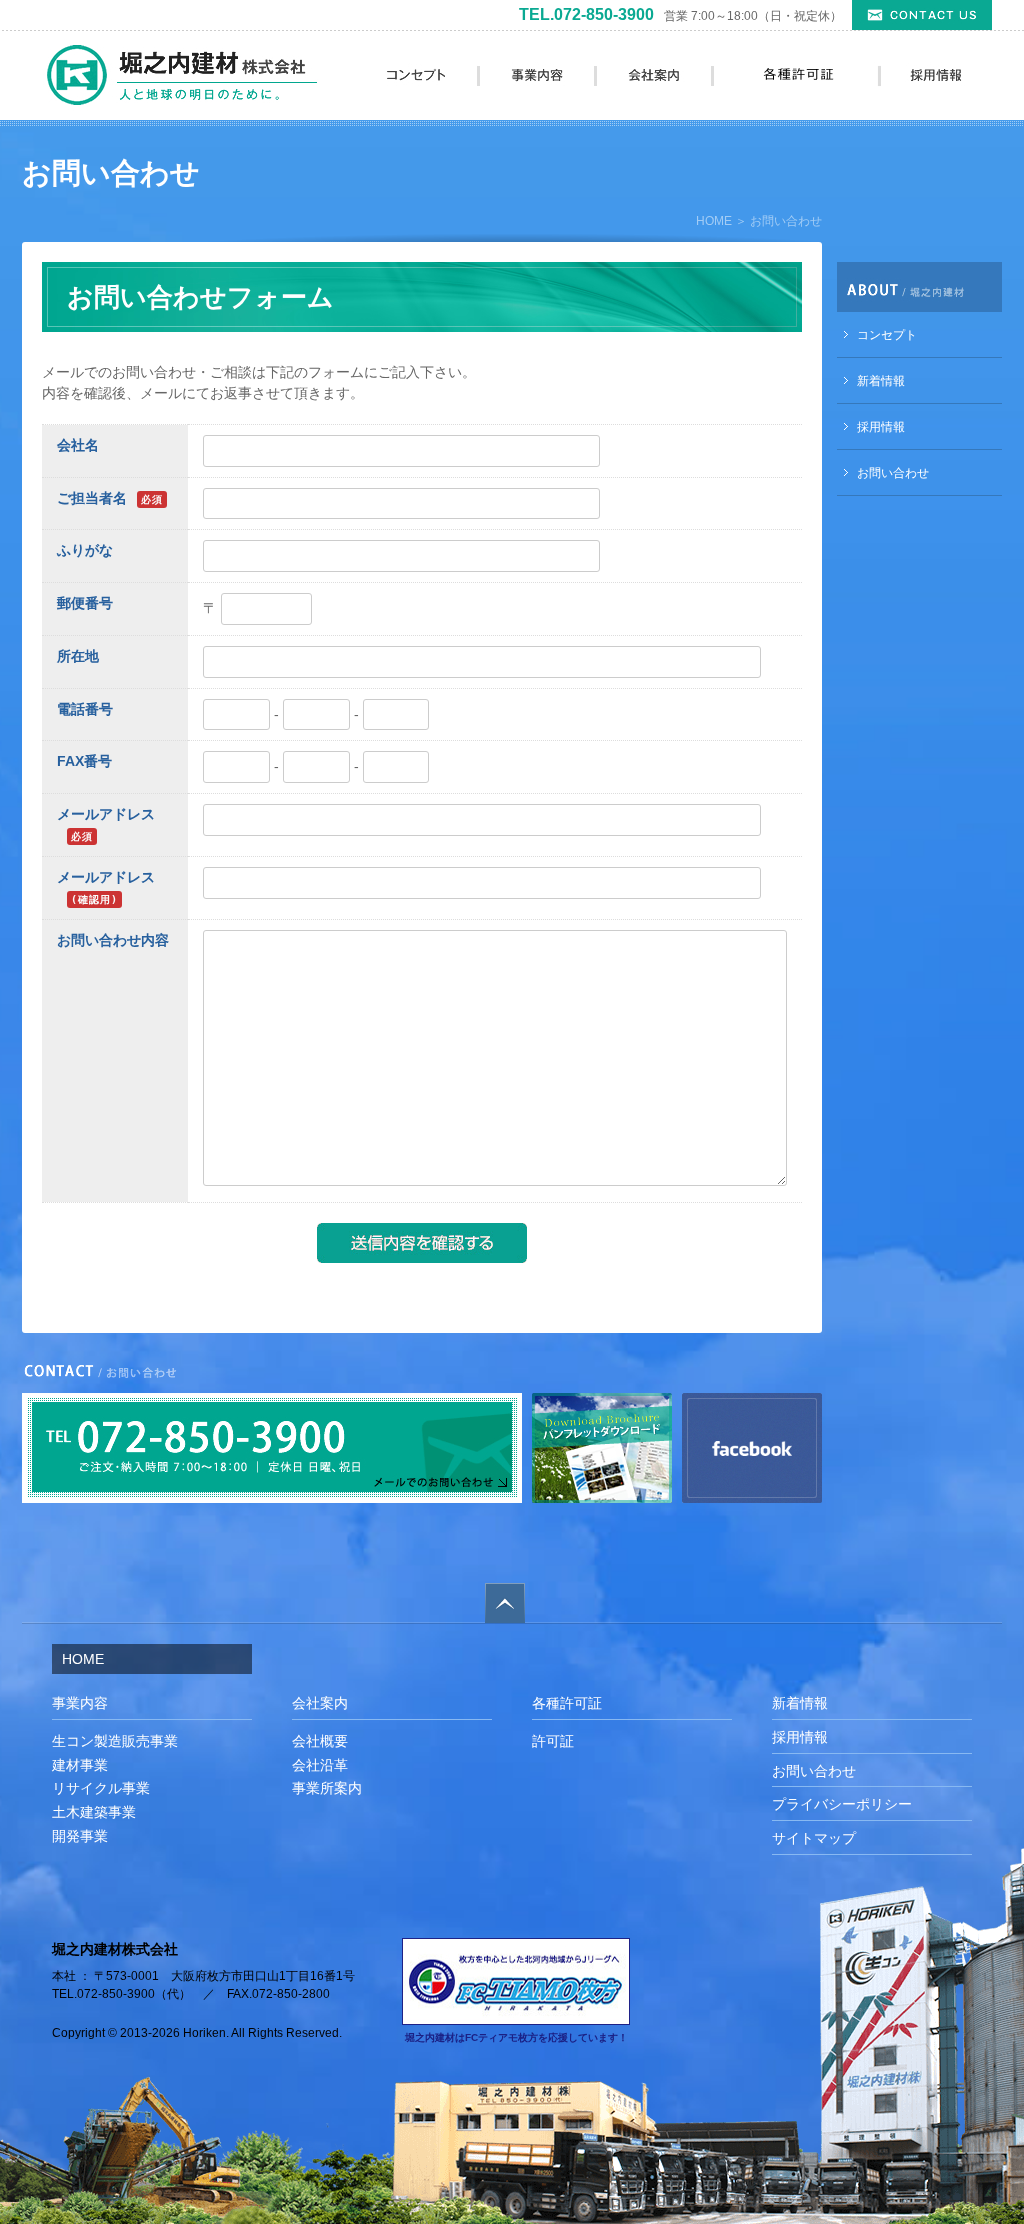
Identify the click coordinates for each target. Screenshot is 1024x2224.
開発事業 (80, 1836)
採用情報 (881, 427)
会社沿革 (320, 1765)
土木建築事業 (94, 1812)
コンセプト (887, 335)
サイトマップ (814, 1838)
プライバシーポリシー (842, 1804)
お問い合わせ (893, 473)
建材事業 (80, 1765)
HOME (714, 221)
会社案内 (320, 1703)
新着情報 (881, 381)
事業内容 (80, 1703)
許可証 (553, 1741)
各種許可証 (567, 1703)
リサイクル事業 (101, 1788)
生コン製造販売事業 (115, 1741)
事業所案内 (327, 1788)
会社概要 (320, 1741)
